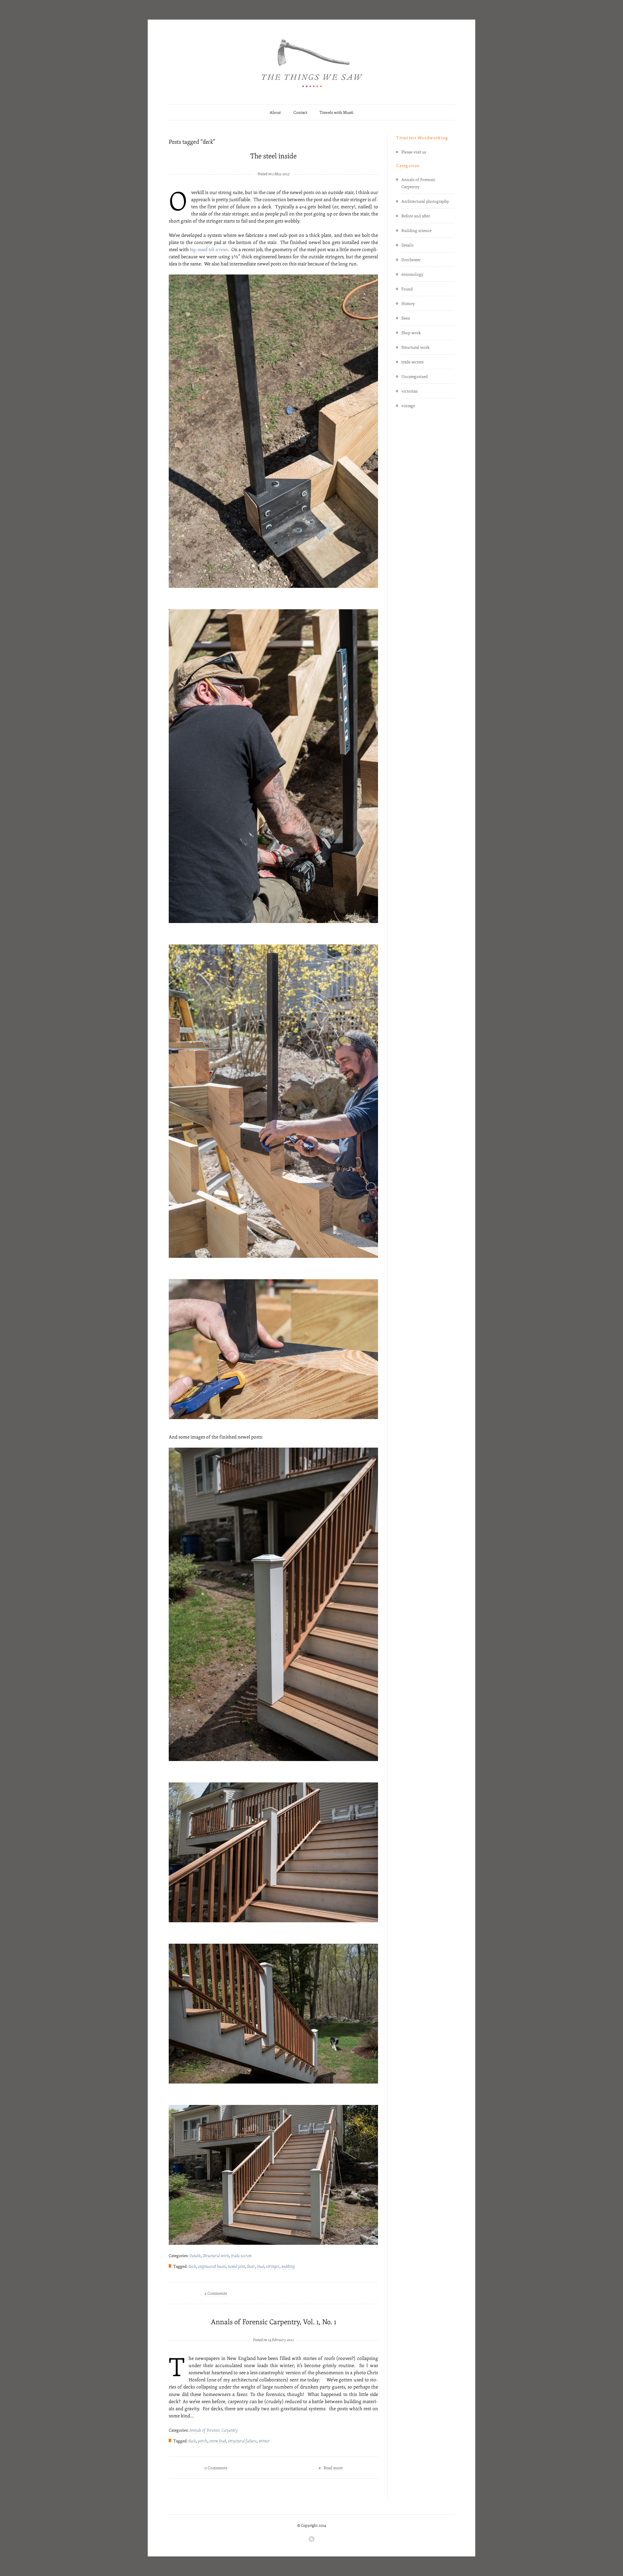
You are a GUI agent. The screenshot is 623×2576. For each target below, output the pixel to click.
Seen (406, 318)
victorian (410, 391)
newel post (236, 2266)
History (408, 303)
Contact (300, 112)
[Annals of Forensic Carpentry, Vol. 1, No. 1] (274, 2329)
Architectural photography (425, 201)
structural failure (242, 2441)
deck (192, 2266)
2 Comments (216, 2293)
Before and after (416, 216)
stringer (273, 2266)
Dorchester (411, 260)
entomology (412, 274)
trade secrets (241, 2255)
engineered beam (212, 2266)
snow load (218, 2441)
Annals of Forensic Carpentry (214, 2430)
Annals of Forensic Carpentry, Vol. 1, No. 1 (274, 2322)
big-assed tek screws (209, 249)
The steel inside (273, 156)
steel (261, 2266)
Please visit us (414, 152)
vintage (408, 406)
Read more (333, 2468)
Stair (251, 2266)
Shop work (411, 333)
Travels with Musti (336, 112)
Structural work (216, 2255)
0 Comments (216, 2468)
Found (407, 289)
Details (195, 2255)
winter (264, 2441)
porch (203, 2441)
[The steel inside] (274, 163)
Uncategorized (415, 376)
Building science (416, 230)
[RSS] (311, 2539)
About (275, 112)
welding (288, 2266)
